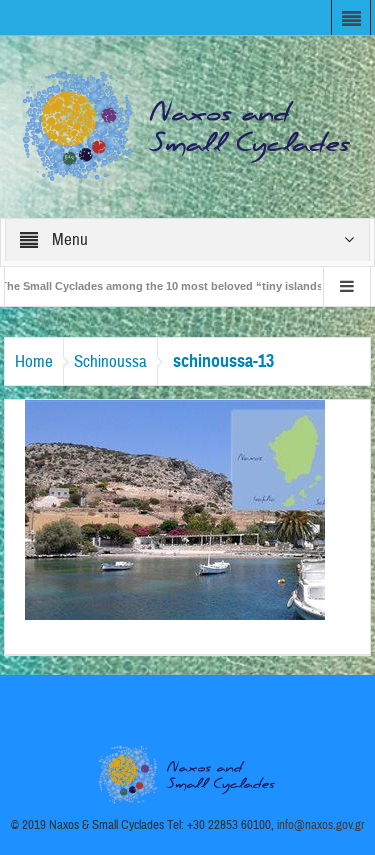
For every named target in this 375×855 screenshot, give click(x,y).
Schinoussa (110, 361)
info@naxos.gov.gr (321, 825)
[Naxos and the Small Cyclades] (188, 126)
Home (34, 361)
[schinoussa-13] (175, 509)
